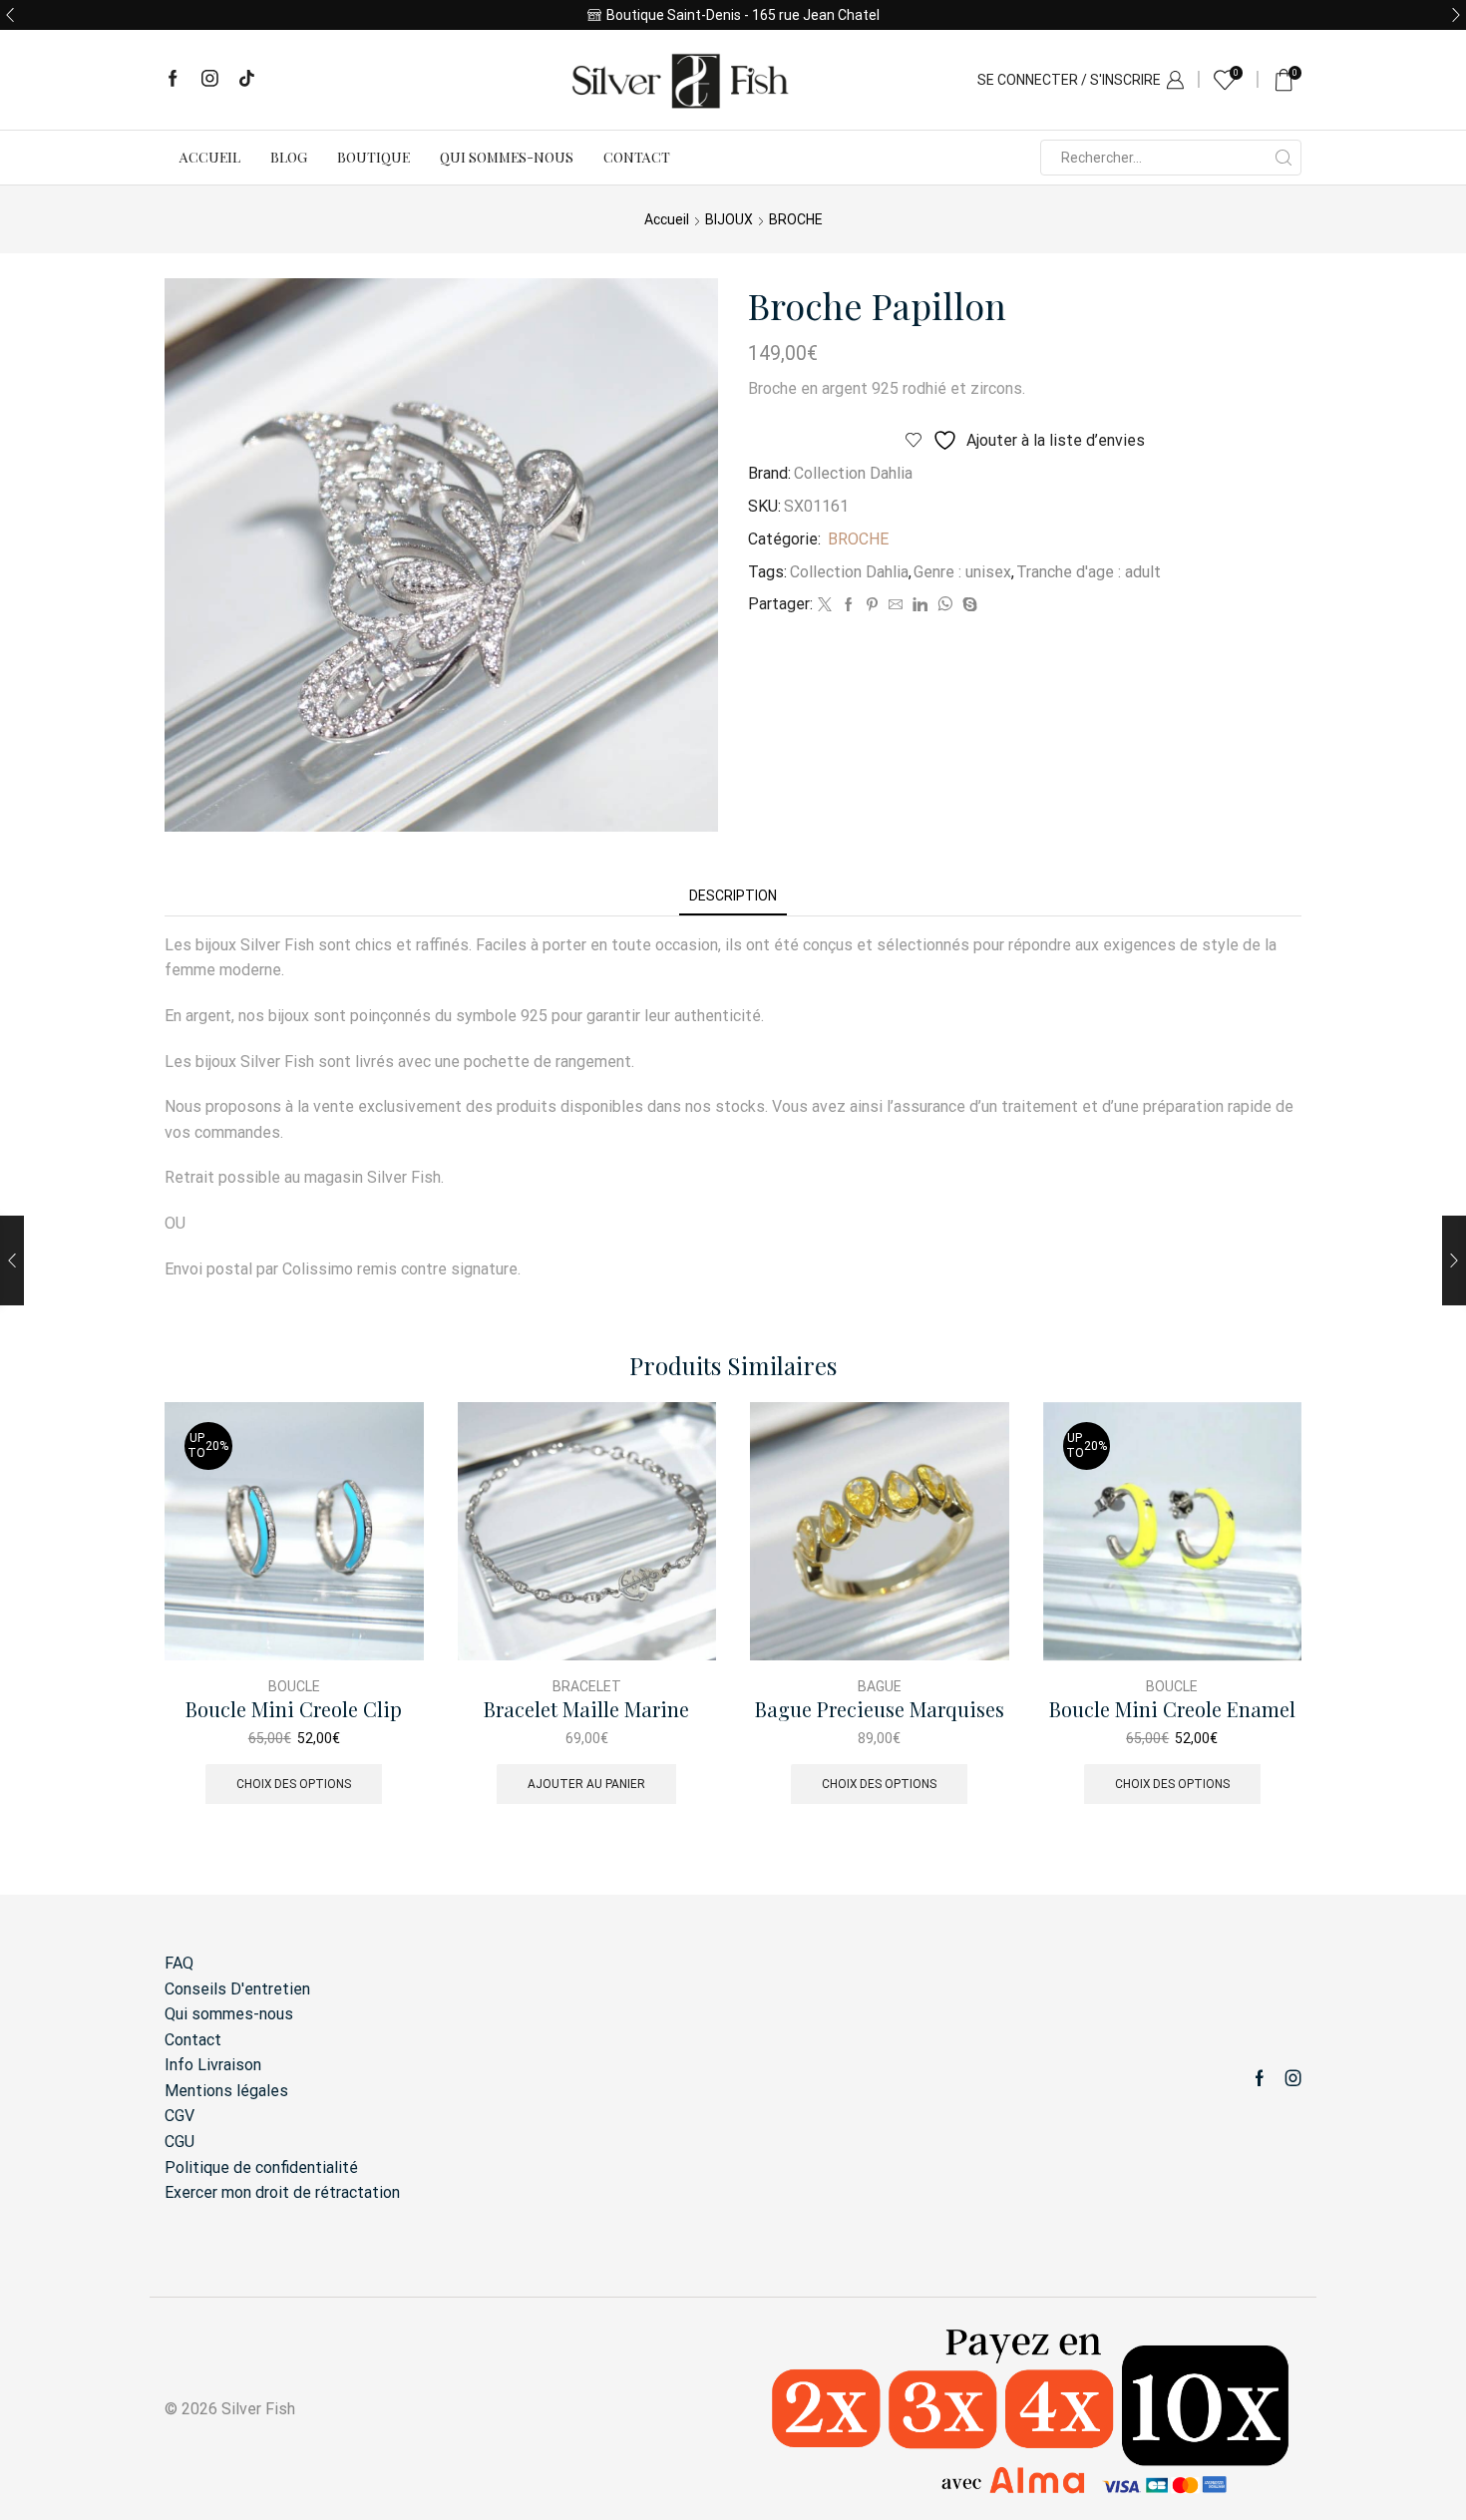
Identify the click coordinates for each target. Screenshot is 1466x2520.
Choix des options (294, 1784)
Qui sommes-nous (507, 157)
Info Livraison (213, 2065)
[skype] (967, 605)
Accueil (210, 157)
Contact (637, 157)
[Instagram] (210, 80)
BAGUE (880, 1686)
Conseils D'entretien (237, 1989)
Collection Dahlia (853, 473)
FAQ (179, 1963)
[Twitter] (825, 605)
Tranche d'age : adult (1089, 572)
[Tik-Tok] (247, 80)
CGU (180, 2142)
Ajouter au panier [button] (586, 1784)
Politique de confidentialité (261, 2167)
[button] (10, 15)
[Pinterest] (872, 605)
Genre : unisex (962, 572)
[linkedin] (920, 605)
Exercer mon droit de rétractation (282, 2192)
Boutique (373, 157)
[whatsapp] (945, 605)
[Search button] (1283, 158)
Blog (289, 157)
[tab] (733, 896)
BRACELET (587, 1686)
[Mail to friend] (896, 605)
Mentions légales (226, 2091)
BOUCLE (294, 1686)
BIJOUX (729, 219)
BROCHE (796, 219)
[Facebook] (173, 80)
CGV (180, 2116)
